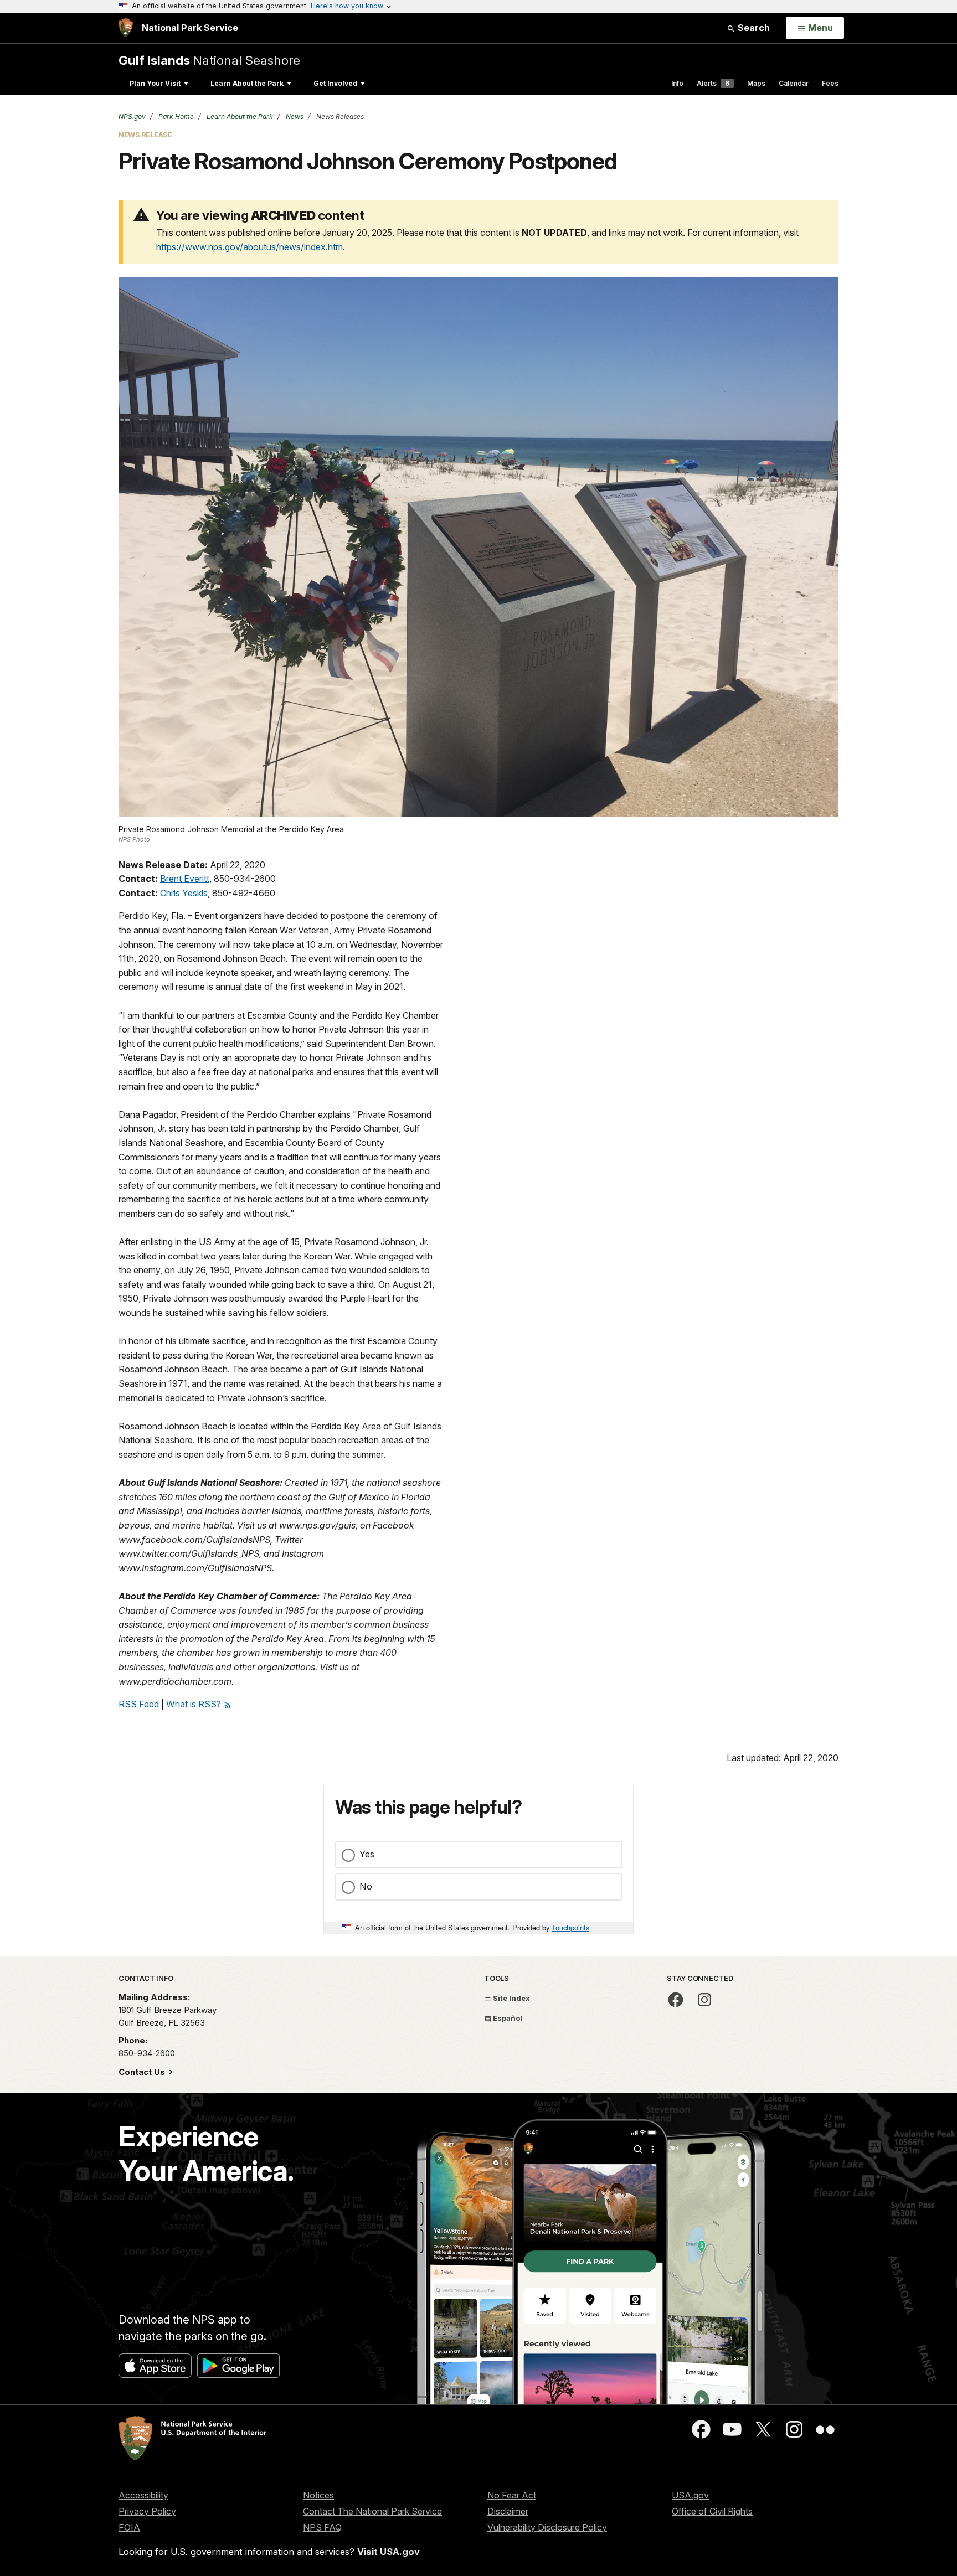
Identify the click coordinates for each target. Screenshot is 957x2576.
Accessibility (143, 2495)
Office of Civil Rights (712, 2511)
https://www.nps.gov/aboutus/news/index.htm (249, 247)
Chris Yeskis (184, 893)
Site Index (511, 1998)
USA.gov (690, 2495)
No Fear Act (512, 2495)
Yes (367, 1854)
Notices (318, 2495)
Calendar (794, 83)
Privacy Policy (147, 2511)
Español (507, 2018)
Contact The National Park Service (372, 2511)
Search (753, 28)
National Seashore (209, 60)
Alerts (713, 83)
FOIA (129, 2527)
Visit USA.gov (389, 2552)
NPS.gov (132, 117)
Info (677, 83)
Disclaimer (508, 2511)
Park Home (175, 117)
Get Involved (335, 83)
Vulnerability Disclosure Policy (547, 2527)
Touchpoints (570, 1927)
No (366, 1886)
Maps (756, 83)
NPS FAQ (322, 2527)
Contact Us (143, 2072)
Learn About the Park (247, 83)
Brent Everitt (185, 879)
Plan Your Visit (155, 83)
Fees (830, 83)
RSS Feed (139, 1704)
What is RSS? (195, 1704)
